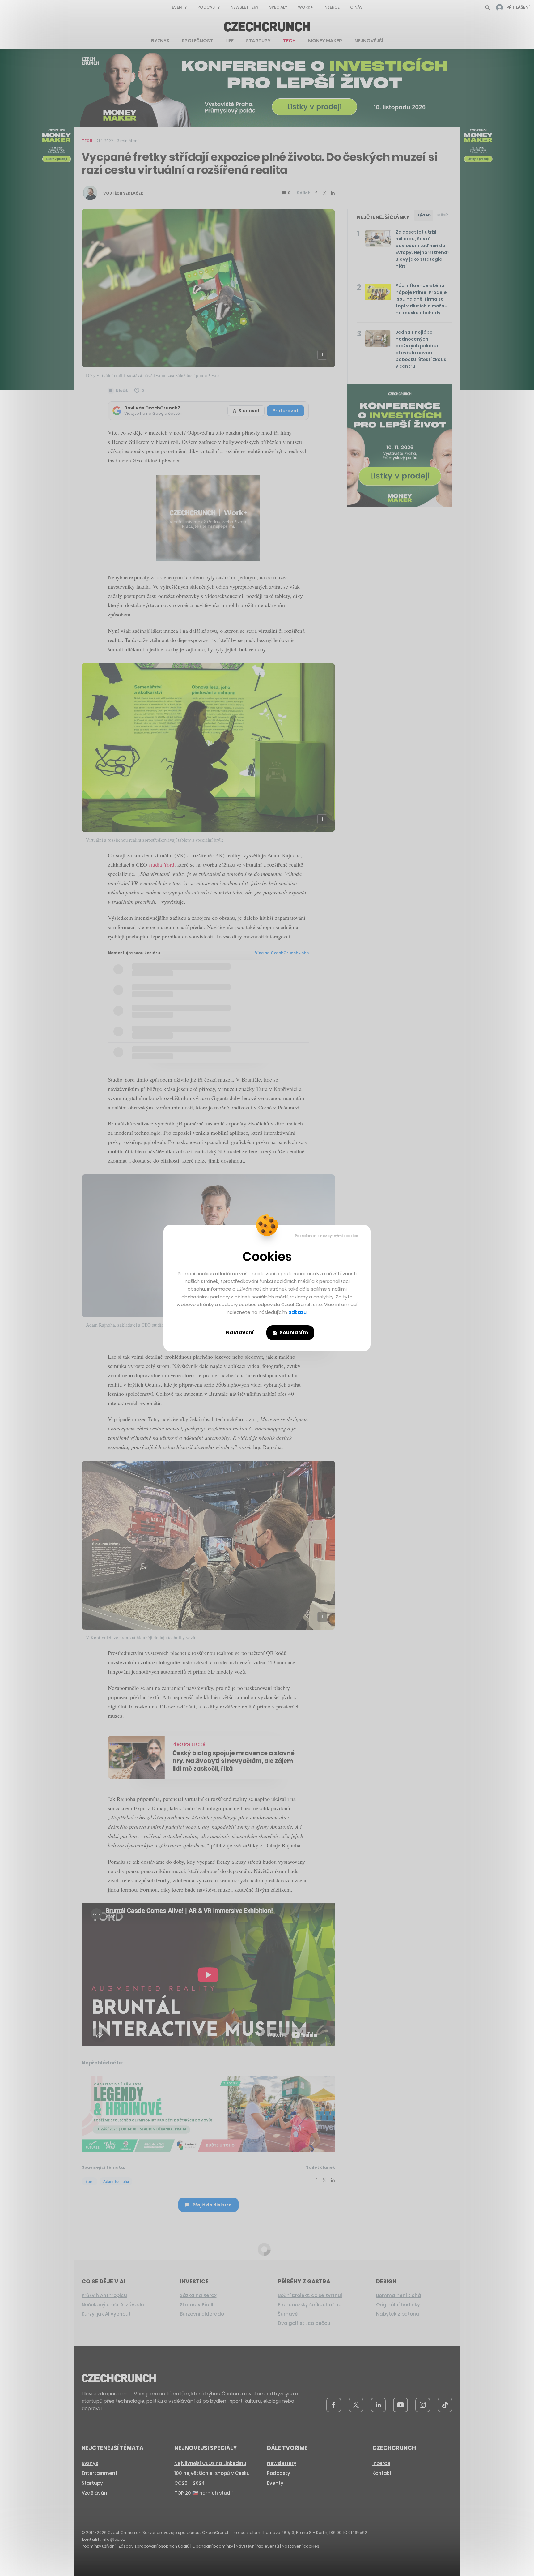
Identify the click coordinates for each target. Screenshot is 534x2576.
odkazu (297, 1312)
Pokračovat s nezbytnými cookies (326, 1236)
